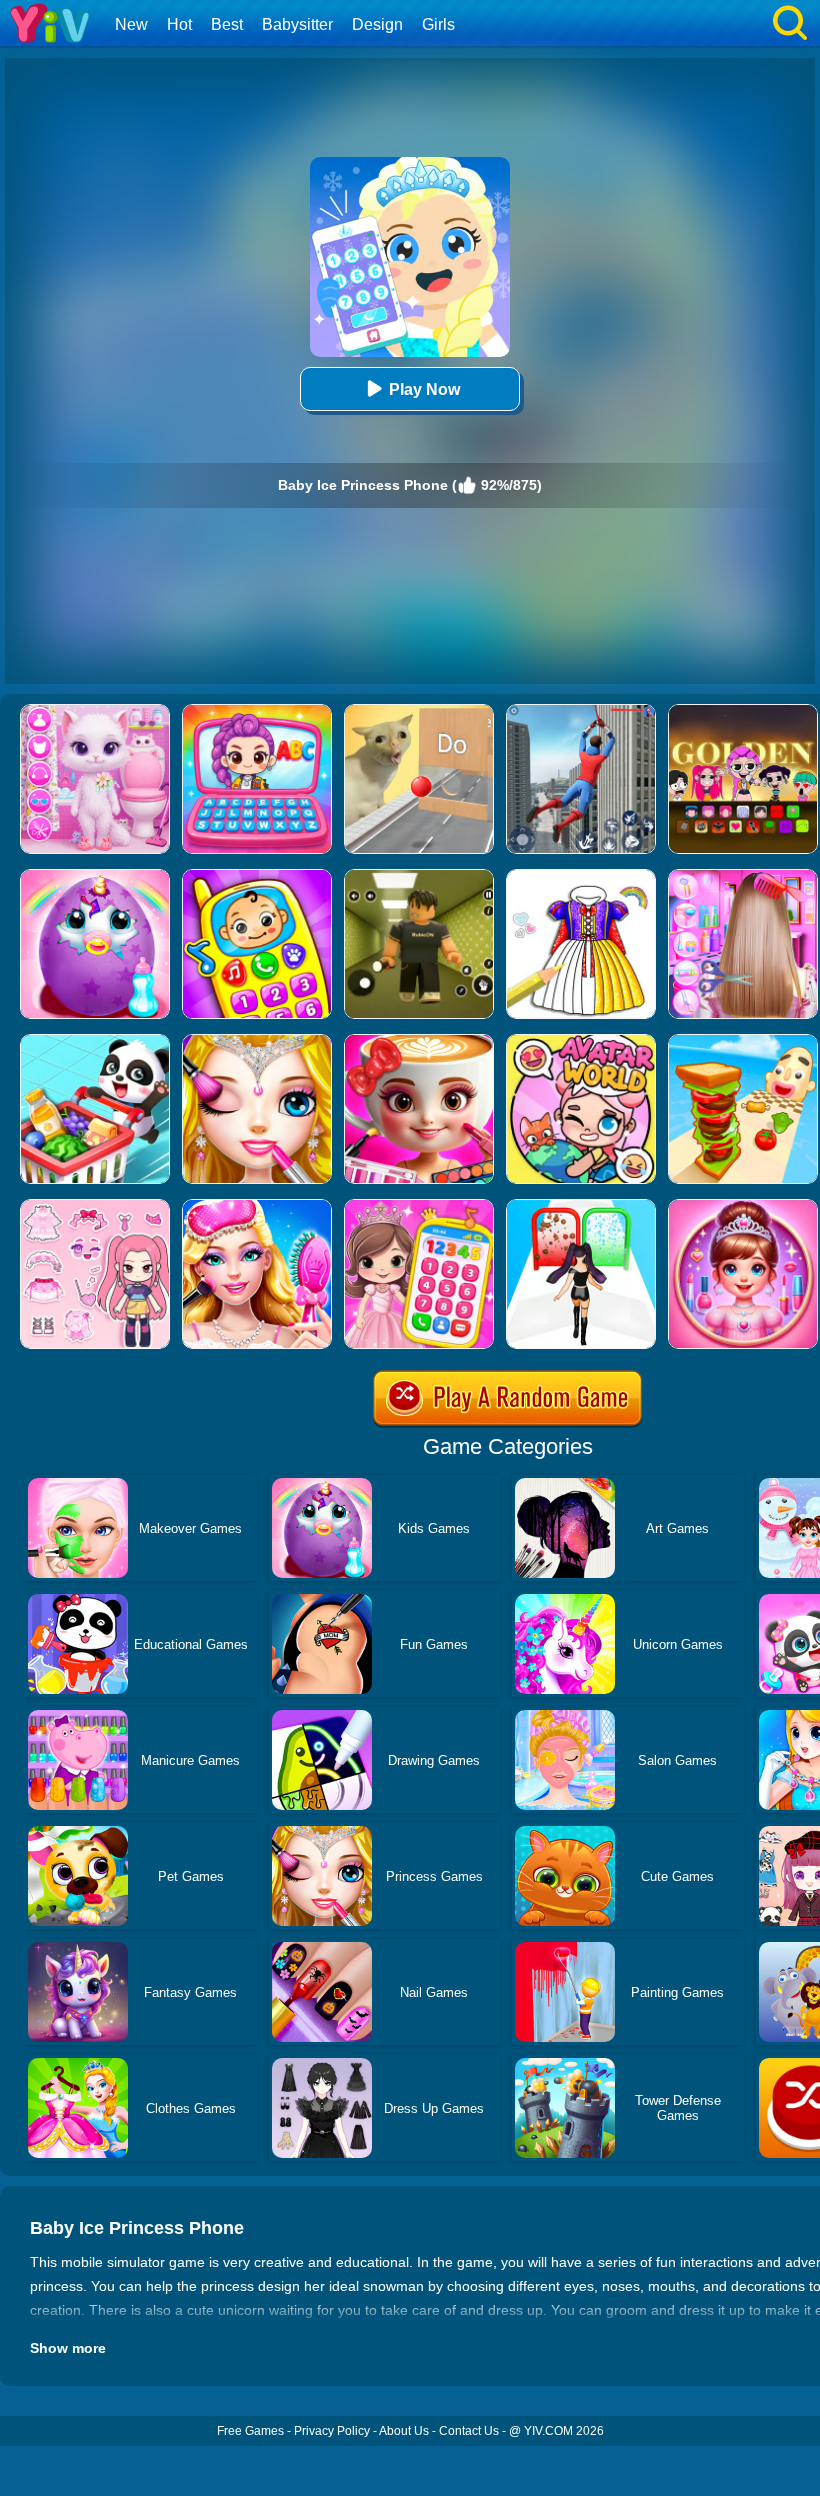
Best (227, 24)
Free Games (250, 2431)
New (131, 24)
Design (377, 24)
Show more (68, 2348)
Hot (179, 24)
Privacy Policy (332, 2431)
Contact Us (469, 2431)
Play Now (424, 389)
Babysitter (297, 24)
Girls (438, 24)
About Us (404, 2431)
